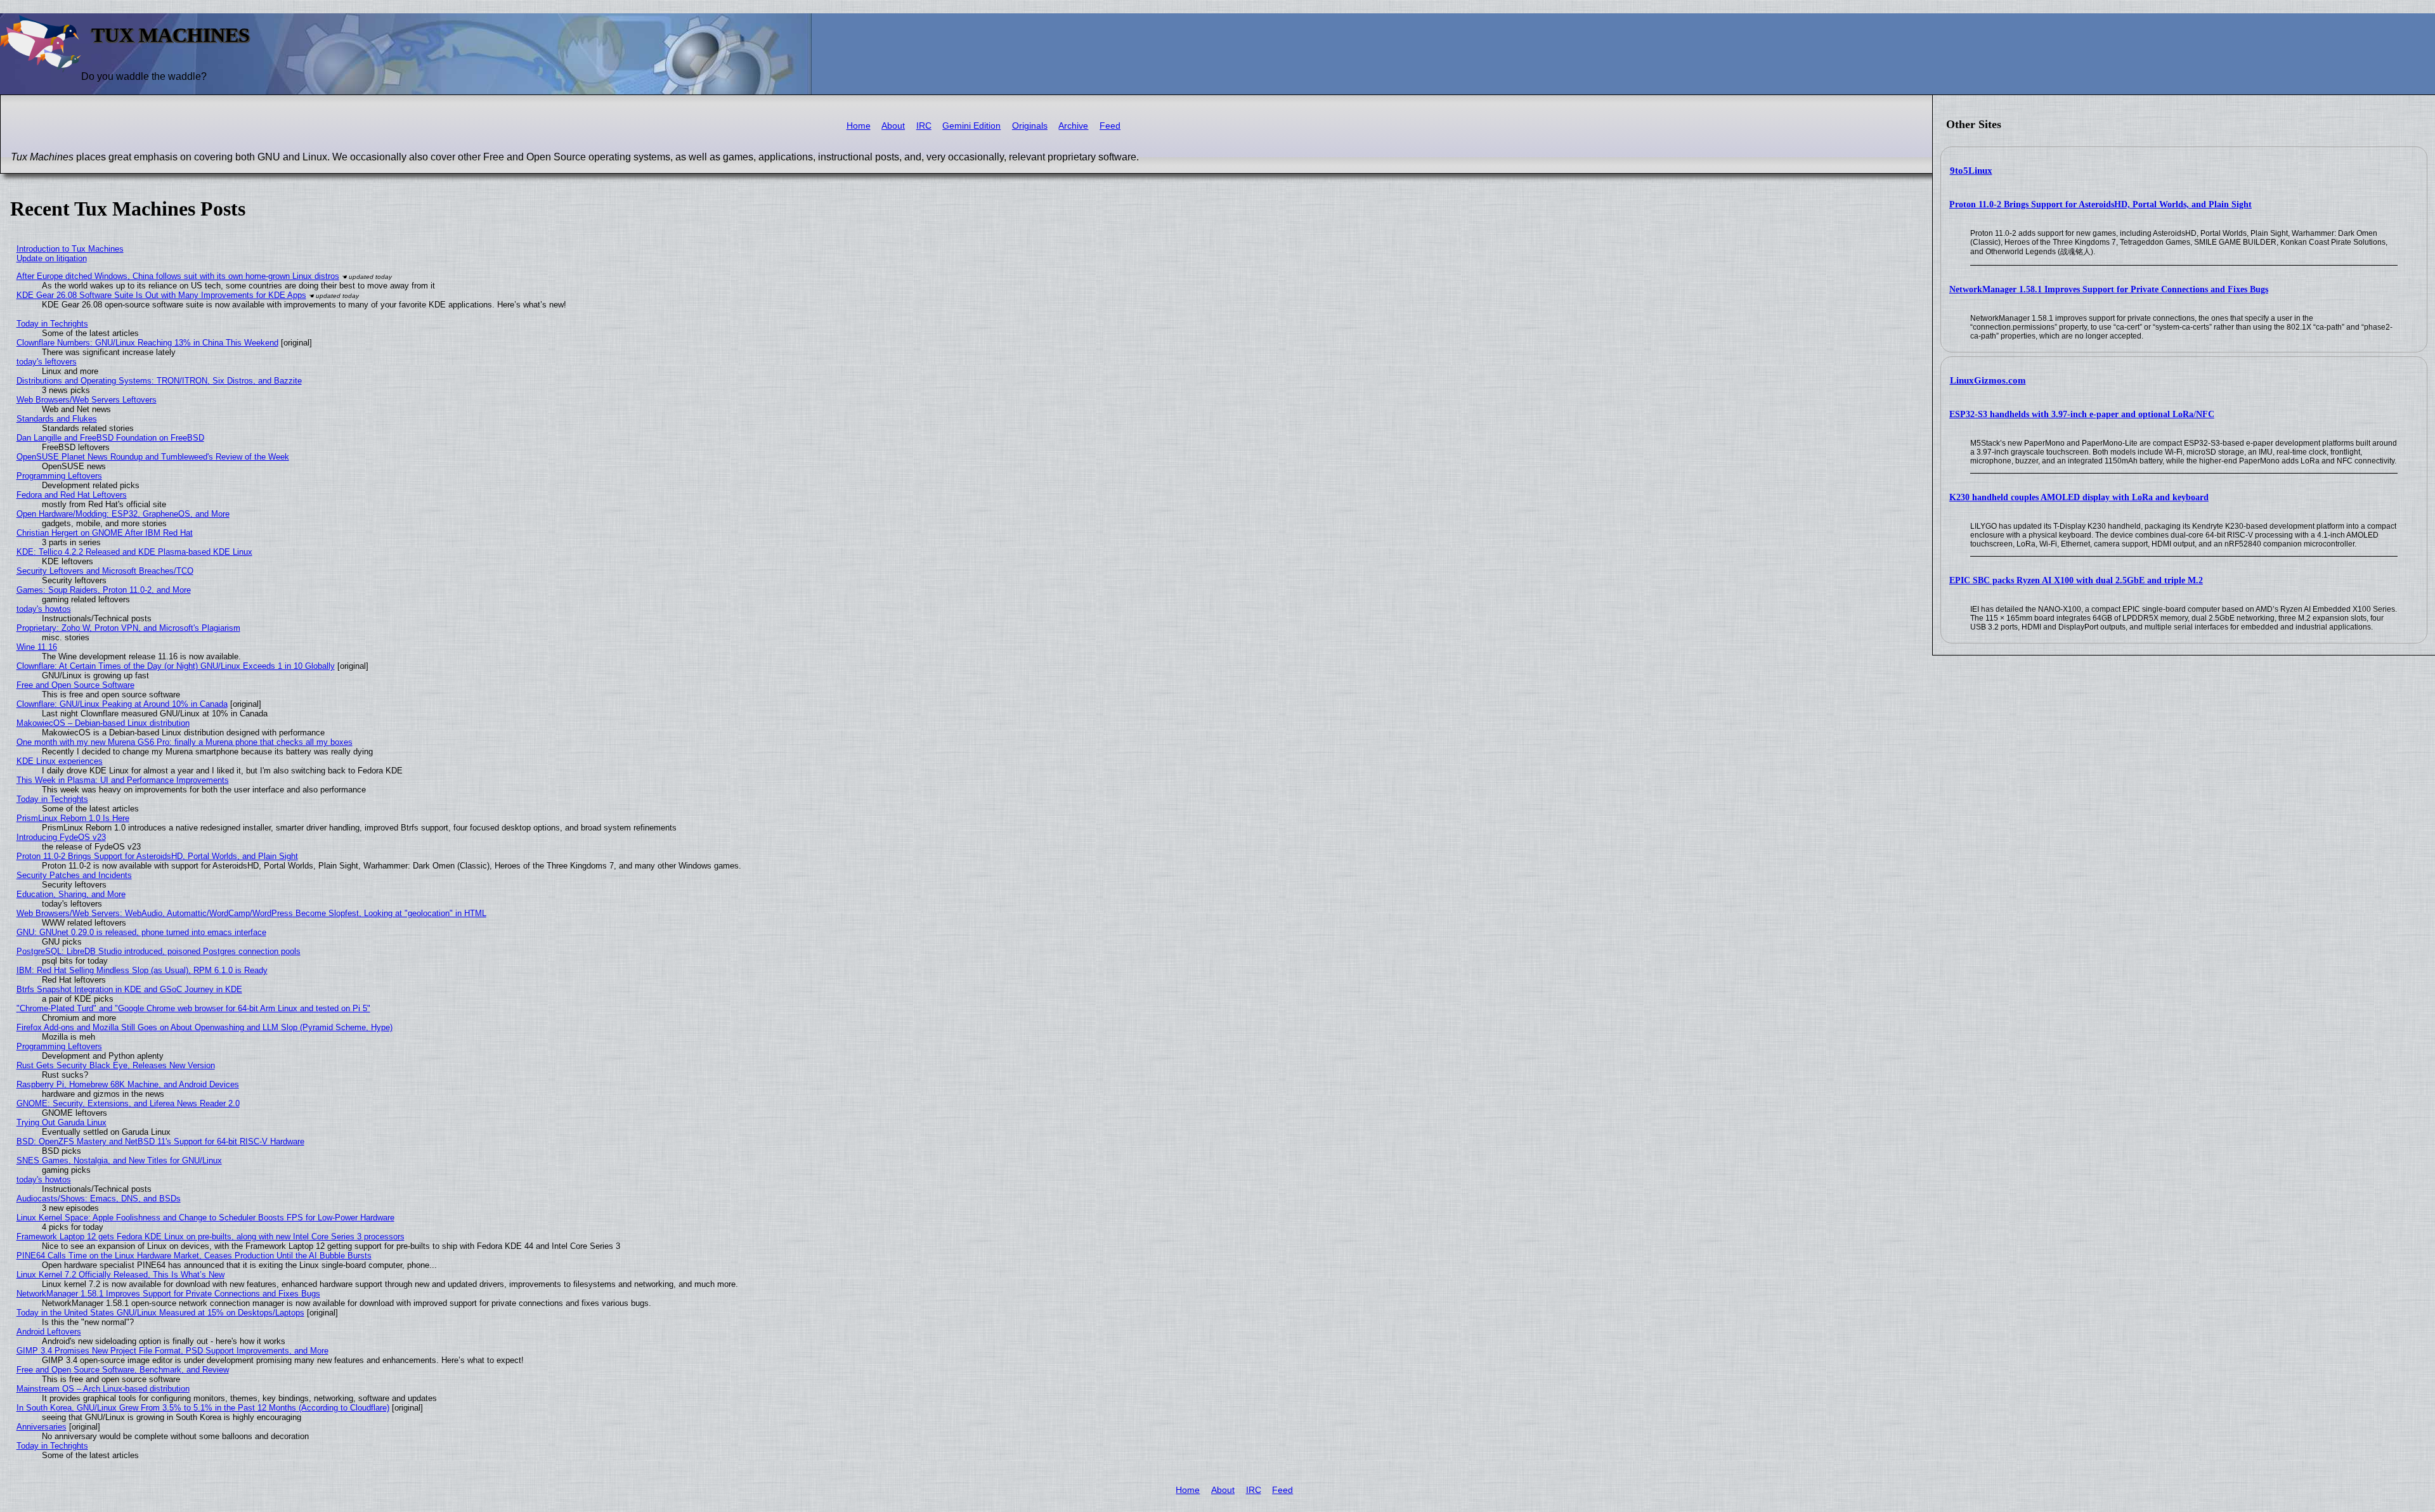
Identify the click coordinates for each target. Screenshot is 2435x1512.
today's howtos (44, 609)
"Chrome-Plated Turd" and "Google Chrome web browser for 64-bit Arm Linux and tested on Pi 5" (193, 1008)
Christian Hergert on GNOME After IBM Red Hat (105, 533)
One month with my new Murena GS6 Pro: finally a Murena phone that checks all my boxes (185, 742)
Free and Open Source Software (75, 685)
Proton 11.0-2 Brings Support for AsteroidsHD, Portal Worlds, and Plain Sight (2101, 204)
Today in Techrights (52, 324)
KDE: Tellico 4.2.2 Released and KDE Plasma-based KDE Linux (134, 552)
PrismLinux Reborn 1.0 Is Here (73, 818)
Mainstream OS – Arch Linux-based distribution (103, 1389)
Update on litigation (52, 258)
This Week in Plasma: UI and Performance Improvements (123, 780)
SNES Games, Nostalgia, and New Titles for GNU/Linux (119, 1160)
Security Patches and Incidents (74, 875)
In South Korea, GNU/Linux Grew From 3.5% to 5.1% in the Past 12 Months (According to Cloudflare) (203, 1408)
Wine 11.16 (37, 647)
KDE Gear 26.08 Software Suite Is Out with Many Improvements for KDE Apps (161, 295)
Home (859, 126)
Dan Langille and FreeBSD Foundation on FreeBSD (110, 438)
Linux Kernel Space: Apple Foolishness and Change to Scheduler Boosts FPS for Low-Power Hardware (205, 1218)
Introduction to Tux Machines (70, 249)
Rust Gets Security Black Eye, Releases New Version (116, 1065)
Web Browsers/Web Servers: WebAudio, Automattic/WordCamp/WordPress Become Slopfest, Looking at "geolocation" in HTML (251, 913)
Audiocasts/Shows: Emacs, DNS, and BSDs (99, 1199)
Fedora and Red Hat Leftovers (72, 495)
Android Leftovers (49, 1332)
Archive (1073, 126)
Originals (1030, 126)
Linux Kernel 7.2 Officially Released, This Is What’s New (120, 1275)
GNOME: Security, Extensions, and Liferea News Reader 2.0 (128, 1103)
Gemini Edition (971, 126)
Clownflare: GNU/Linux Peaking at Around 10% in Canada (122, 704)
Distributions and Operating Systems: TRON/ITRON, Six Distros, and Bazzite (159, 381)
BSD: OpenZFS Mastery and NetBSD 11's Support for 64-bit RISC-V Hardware (160, 1141)
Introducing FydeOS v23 (61, 837)
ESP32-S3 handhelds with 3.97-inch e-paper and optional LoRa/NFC (2082, 414)
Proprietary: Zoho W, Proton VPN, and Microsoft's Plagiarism (128, 628)
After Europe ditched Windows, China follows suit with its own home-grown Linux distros (178, 276)
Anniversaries (42, 1427)
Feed (1110, 126)
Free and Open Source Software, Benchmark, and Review (123, 1370)
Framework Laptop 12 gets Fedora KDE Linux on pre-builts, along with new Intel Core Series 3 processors (211, 1237)
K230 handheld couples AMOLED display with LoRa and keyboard (2079, 497)
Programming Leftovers (59, 476)
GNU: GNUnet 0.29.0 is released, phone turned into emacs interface (141, 932)
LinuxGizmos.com (1988, 380)
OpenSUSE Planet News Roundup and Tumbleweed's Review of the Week (153, 457)
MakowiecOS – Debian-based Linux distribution (103, 723)
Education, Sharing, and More (71, 894)
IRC (924, 126)
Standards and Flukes (57, 419)
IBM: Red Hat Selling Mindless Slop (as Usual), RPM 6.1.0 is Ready (142, 970)
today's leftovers (47, 362)
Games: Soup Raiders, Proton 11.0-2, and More (104, 590)
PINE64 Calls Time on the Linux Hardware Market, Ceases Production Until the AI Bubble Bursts (194, 1256)
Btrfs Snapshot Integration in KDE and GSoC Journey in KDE (129, 989)
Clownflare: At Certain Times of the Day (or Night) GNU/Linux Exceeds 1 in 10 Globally (176, 666)
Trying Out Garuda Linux (62, 1122)
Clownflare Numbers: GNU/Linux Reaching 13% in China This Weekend (147, 343)
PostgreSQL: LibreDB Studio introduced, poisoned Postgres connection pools (159, 951)
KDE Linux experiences (60, 761)
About (893, 126)
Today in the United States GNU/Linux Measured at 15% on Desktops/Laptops (160, 1313)
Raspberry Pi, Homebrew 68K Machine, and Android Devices (128, 1084)
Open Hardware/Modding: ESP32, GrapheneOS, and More (123, 514)
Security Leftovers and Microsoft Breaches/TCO (105, 571)
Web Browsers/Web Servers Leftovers (87, 400)
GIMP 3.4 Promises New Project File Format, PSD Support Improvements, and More (172, 1351)
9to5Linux (1971, 171)
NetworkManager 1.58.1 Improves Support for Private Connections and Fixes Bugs (2109, 289)
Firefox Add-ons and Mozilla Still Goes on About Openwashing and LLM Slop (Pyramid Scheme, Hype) (205, 1027)
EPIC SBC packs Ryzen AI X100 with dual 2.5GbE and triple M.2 (2076, 580)
